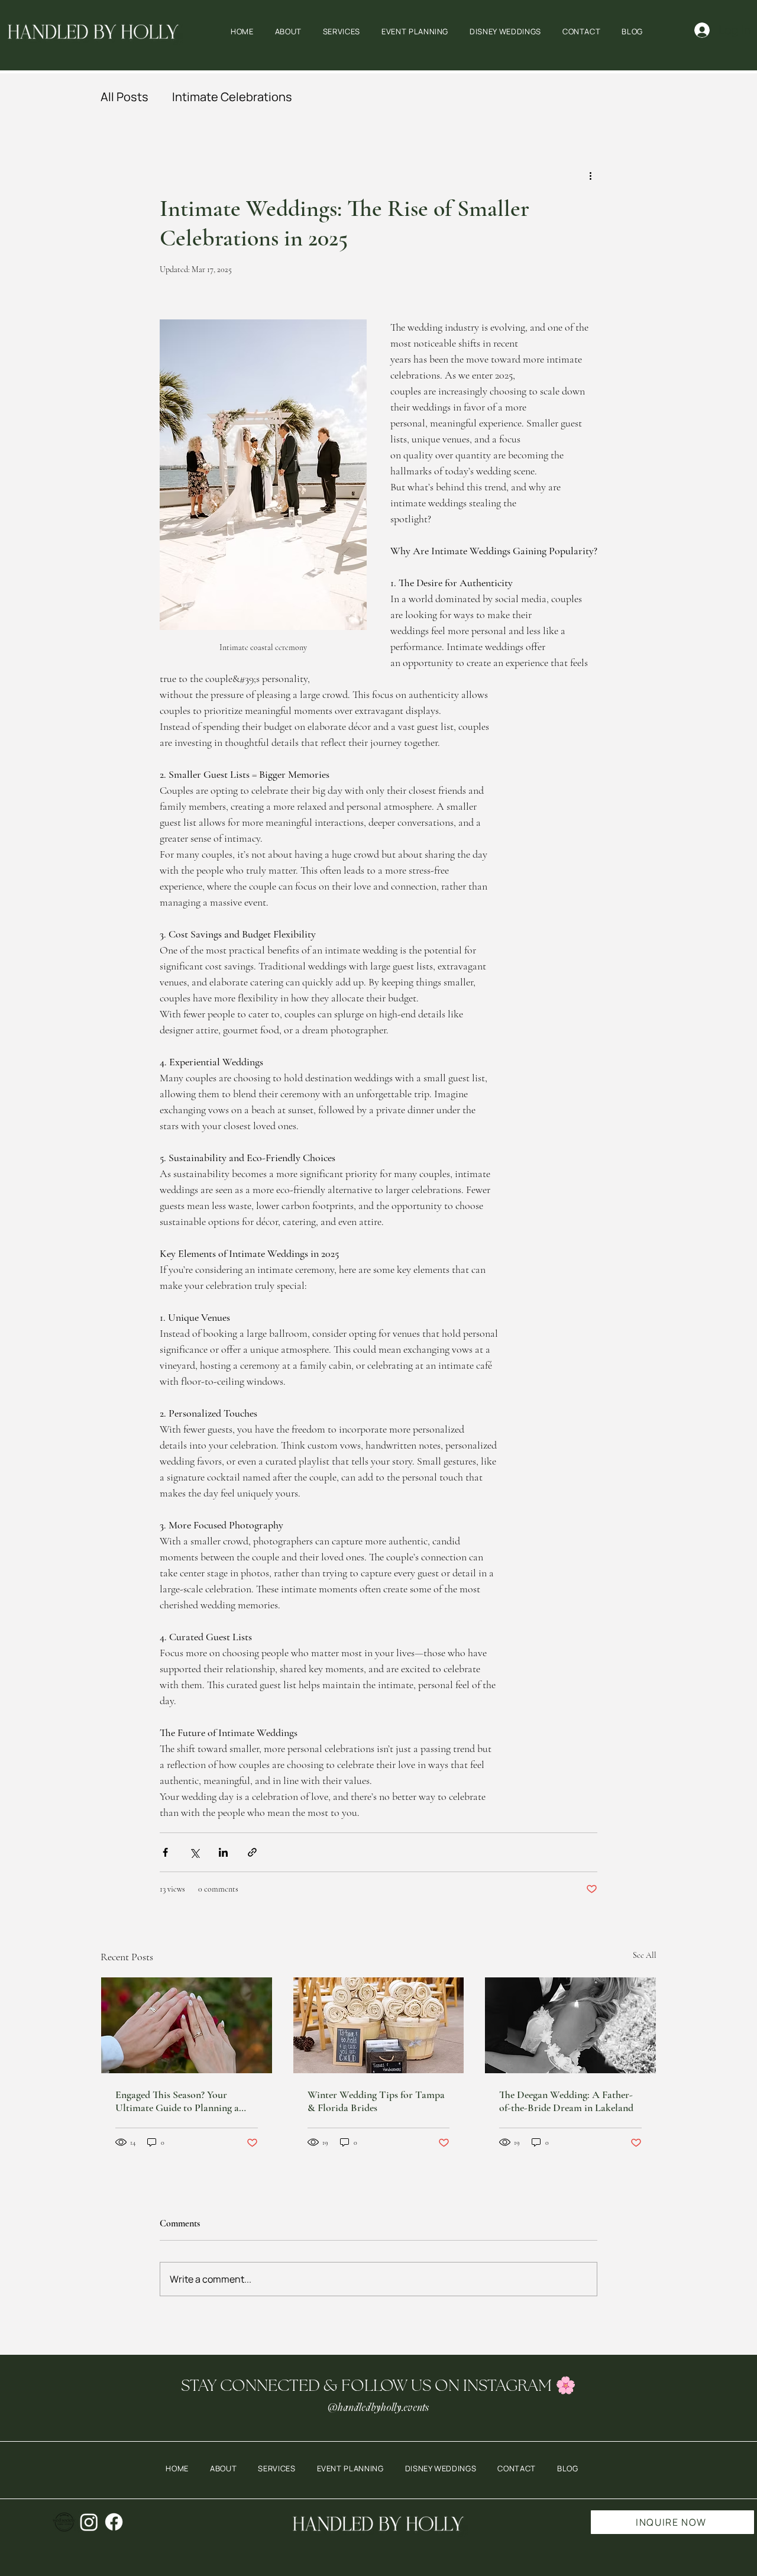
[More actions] (590, 176)
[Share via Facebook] (165, 1852)
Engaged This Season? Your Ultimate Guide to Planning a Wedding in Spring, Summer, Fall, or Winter (186, 2101)
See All (645, 1955)
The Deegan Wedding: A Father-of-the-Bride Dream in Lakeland (566, 2101)
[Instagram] (89, 2522)
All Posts (124, 97)
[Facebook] (114, 2522)
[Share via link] (252, 1852)
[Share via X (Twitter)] (194, 1852)
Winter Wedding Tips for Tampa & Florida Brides (376, 2101)
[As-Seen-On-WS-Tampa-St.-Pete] (64, 2522)
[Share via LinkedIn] (223, 1852)
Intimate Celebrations (232, 97)
